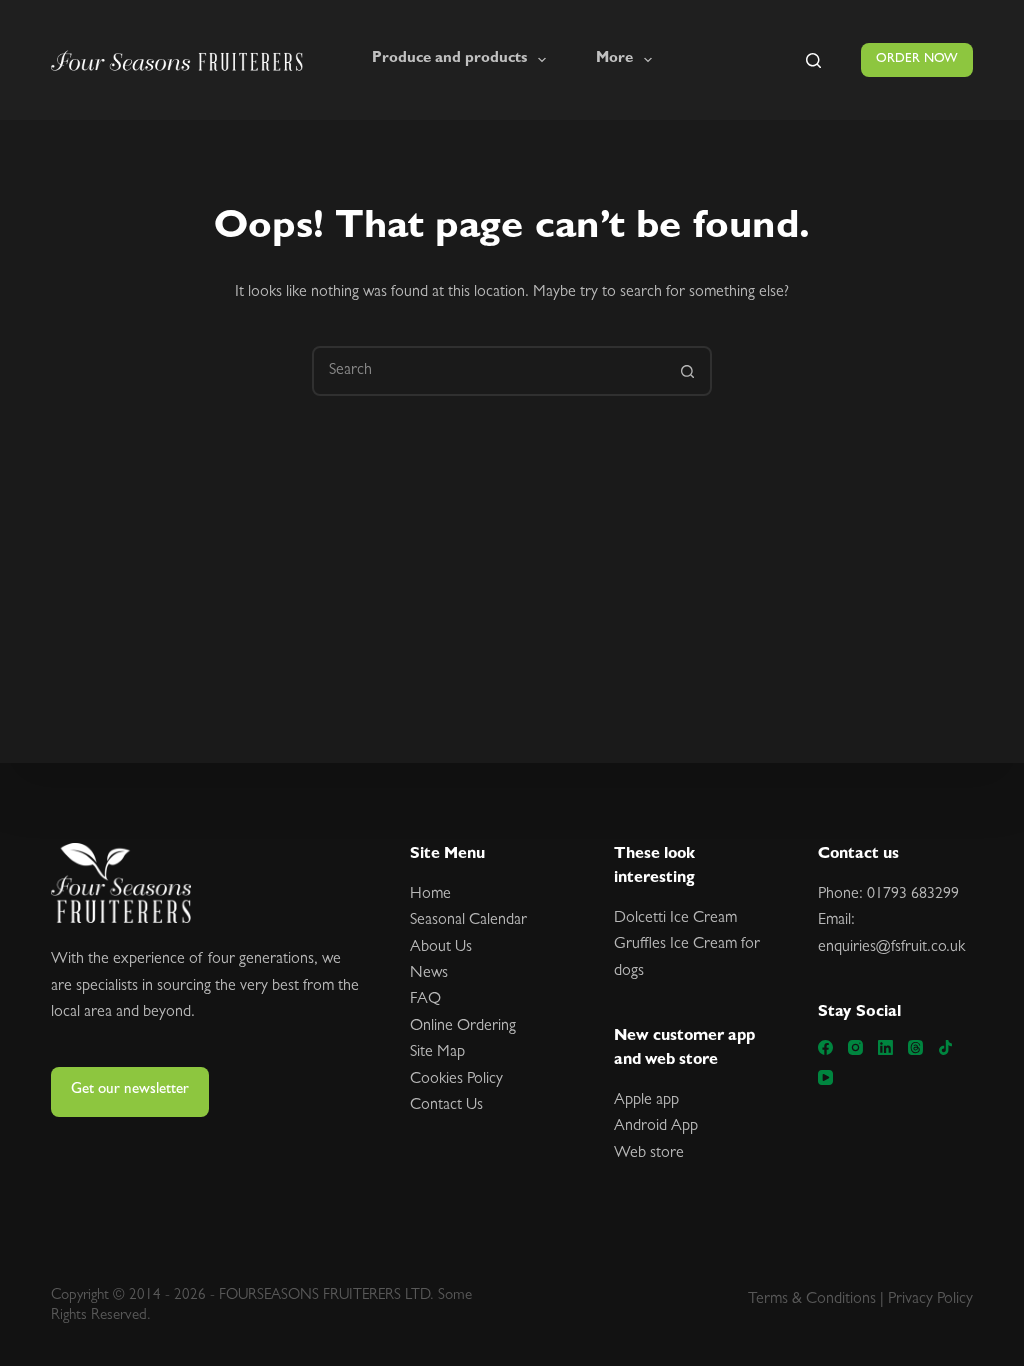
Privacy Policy (930, 1300)
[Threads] (915, 1047)
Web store (649, 1154)
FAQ (425, 1000)
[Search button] (687, 371)
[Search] (813, 60)
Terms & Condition (809, 1300)
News (429, 974)
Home (430, 895)
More (614, 59)
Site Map (437, 1053)
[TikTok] (945, 1047)
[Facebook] (825, 1047)
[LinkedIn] (885, 1047)
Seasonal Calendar (468, 921)
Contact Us (446, 1106)
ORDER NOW (917, 59)
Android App (656, 1127)
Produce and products (449, 59)
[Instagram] (855, 1047)
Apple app (646, 1101)
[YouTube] (825, 1077)
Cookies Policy (456, 1080)
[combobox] (489, 371)
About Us (441, 948)
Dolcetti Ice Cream (675, 919)
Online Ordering (463, 1027)
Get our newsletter (130, 1090)
